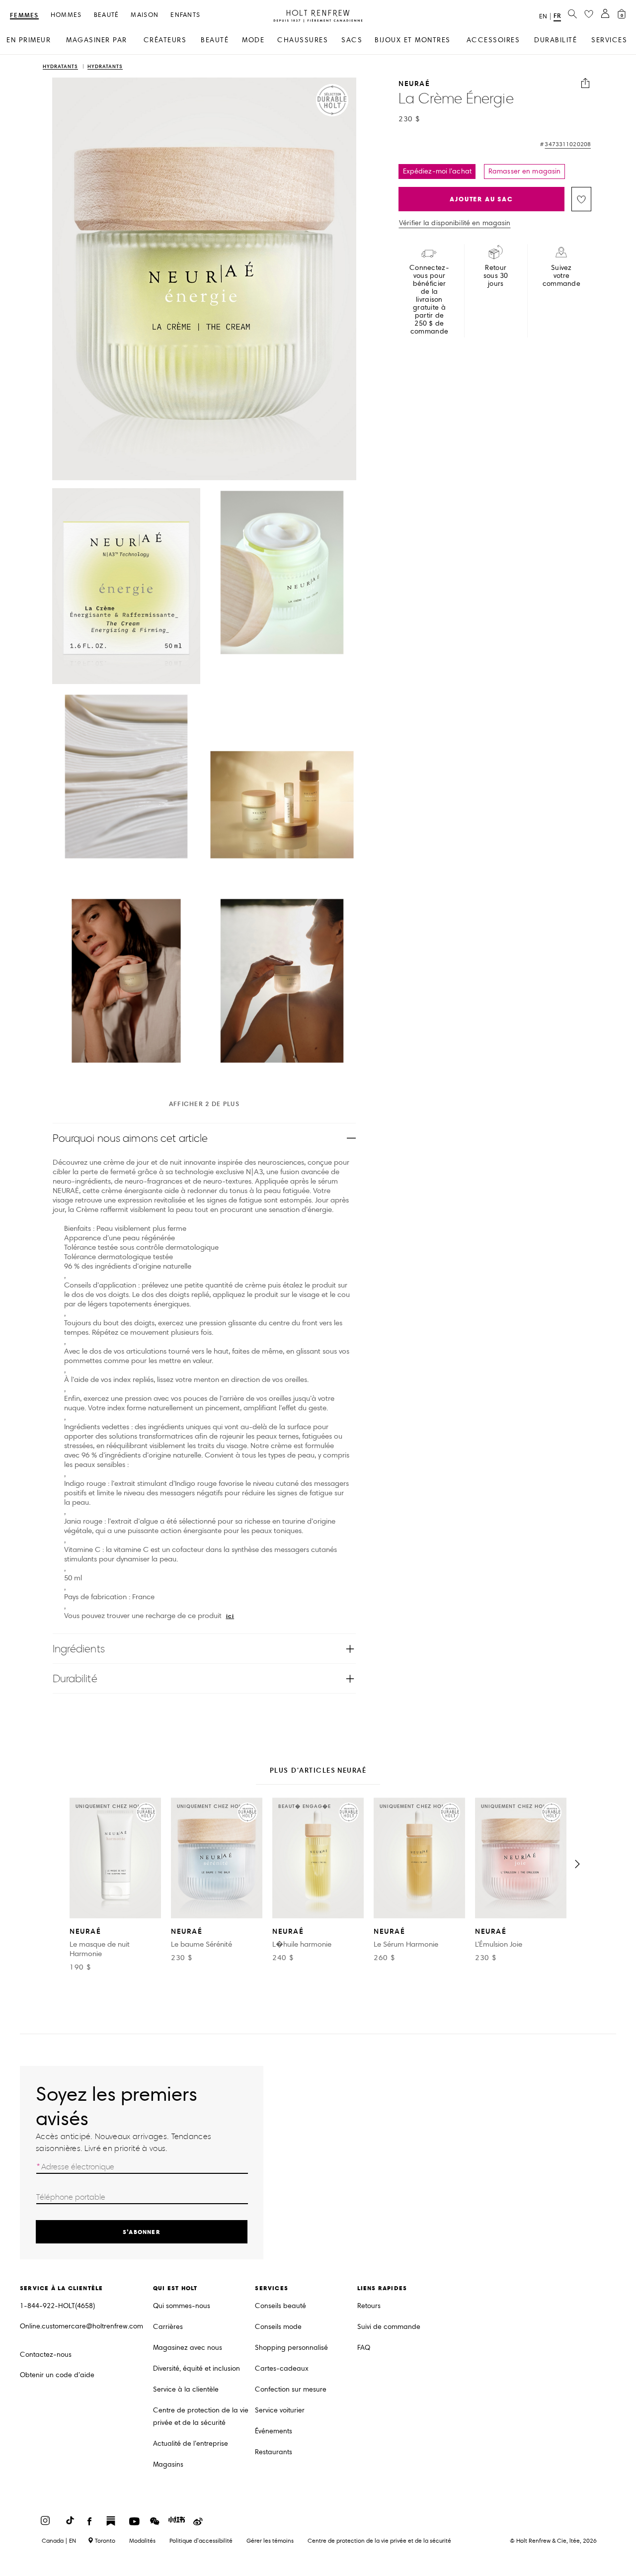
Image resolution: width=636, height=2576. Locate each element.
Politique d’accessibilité (201, 2540)
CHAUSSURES (303, 40)
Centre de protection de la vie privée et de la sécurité (201, 2416)
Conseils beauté (280, 2306)
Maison (145, 15)
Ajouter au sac (481, 199)
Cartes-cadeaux (282, 2368)
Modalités (142, 2540)
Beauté (107, 15)
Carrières (168, 2327)
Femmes (24, 16)
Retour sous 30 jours (496, 276)
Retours (369, 2306)
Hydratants (60, 67)
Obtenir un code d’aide (57, 2375)
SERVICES (609, 40)
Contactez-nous (46, 2355)
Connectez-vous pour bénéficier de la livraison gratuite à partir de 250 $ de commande (429, 300)
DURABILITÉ (556, 40)
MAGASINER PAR (97, 40)
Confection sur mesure (291, 2389)
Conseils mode (278, 2327)
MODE (253, 40)
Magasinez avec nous (188, 2348)
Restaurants (274, 2452)
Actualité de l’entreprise (191, 2444)
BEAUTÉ (215, 40)
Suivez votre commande (561, 276)
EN (543, 16)
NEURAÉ (414, 83)
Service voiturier (280, 2410)
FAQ (364, 2348)
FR (557, 16)
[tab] (318, 1771)
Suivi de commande (389, 2327)
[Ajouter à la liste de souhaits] (581, 199)
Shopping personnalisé (291, 2348)
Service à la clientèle (186, 2389)
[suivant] (577, 1864)
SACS (352, 40)
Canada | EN (59, 2541)
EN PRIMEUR (29, 40)
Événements (274, 2431)
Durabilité (75, 1678)
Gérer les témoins (270, 2540)
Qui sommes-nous (182, 2306)
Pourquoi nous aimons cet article (130, 1138)
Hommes (66, 15)
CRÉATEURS (165, 40)
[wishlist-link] (589, 14)
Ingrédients (79, 1649)
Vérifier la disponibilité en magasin (455, 223)
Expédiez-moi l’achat (437, 171)
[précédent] (59, 1864)
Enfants (185, 15)
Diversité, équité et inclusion (197, 2368)
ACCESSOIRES (493, 40)
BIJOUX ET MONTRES (413, 40)
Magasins (168, 2464)
